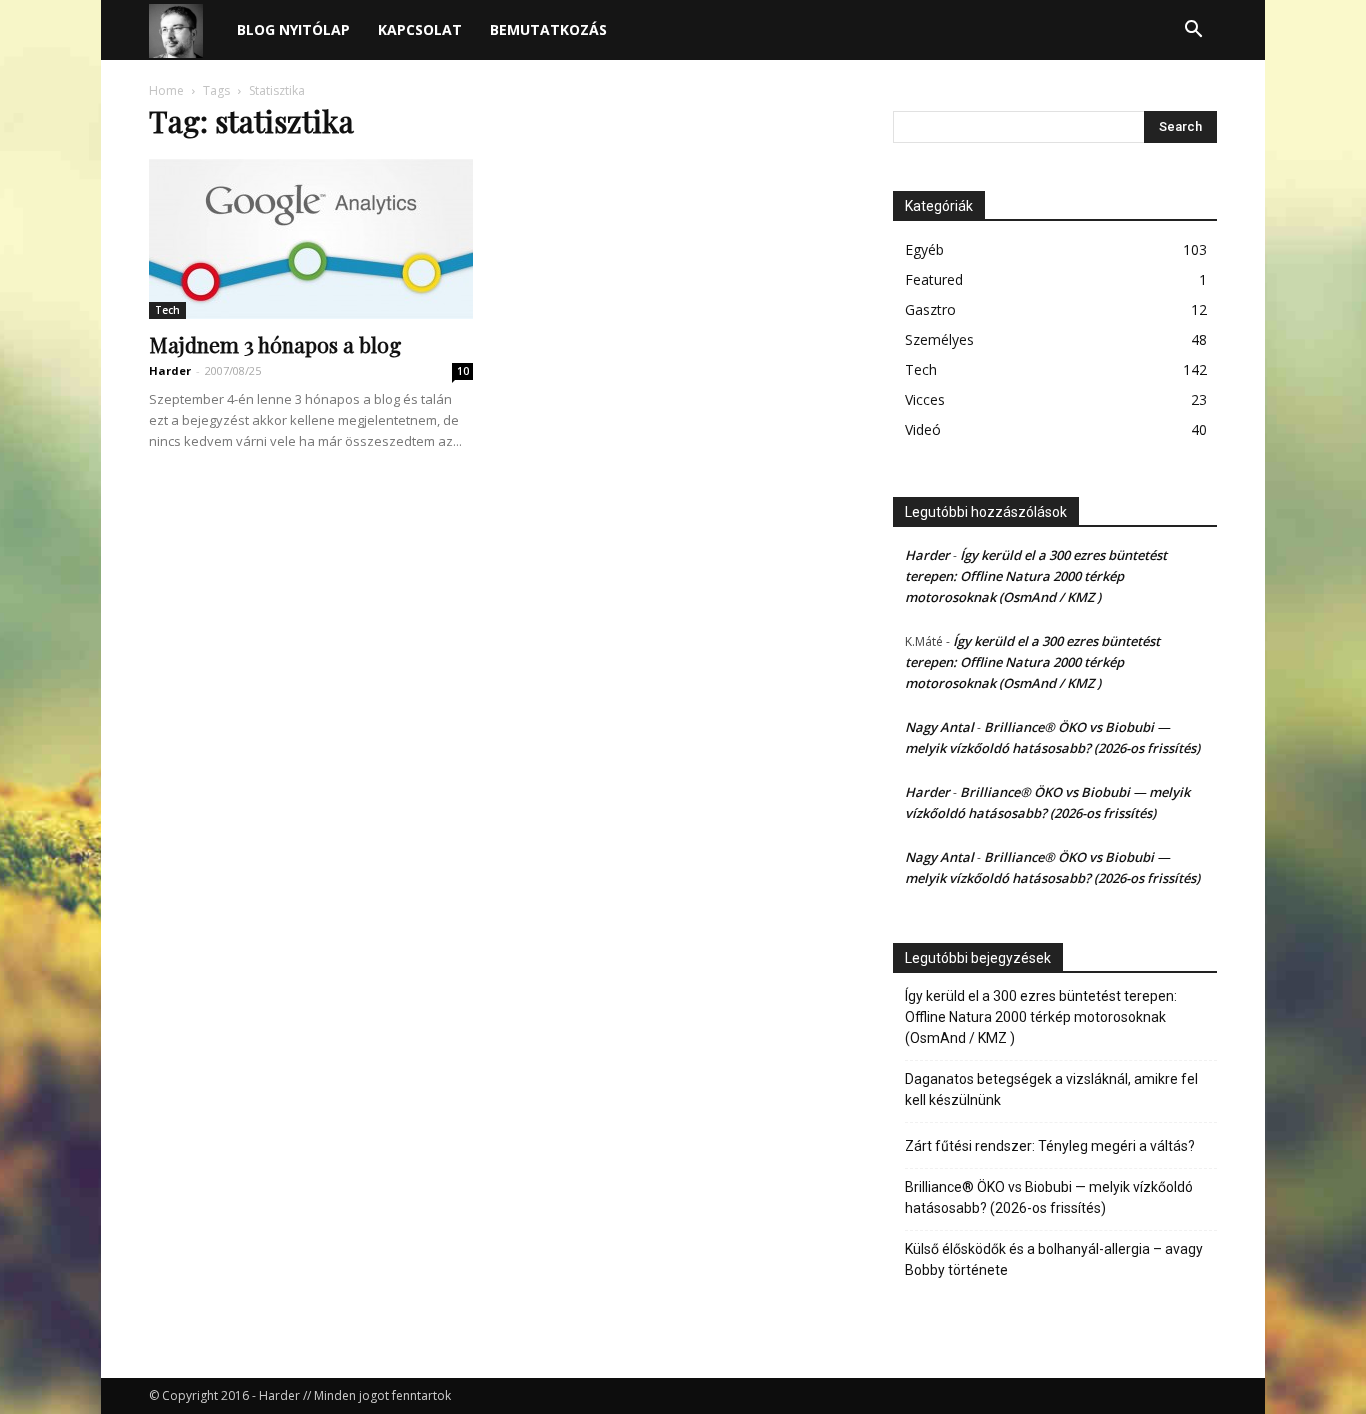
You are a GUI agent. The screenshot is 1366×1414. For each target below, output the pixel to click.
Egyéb (924, 249)
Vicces (925, 399)
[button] (1193, 31)
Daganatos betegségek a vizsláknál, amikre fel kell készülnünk (1051, 1089)
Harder (170, 370)
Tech (167, 310)
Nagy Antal (939, 727)
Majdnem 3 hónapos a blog (275, 344)
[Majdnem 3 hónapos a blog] (311, 239)
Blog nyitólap (293, 29)
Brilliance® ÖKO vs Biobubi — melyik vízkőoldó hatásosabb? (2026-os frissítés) (1049, 1197)
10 (463, 371)
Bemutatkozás (548, 29)
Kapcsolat (420, 29)
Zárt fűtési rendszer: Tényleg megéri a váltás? (1050, 1146)
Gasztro (930, 309)
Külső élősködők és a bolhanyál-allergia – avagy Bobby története (1054, 1259)
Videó (923, 429)
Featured (934, 279)
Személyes (939, 339)
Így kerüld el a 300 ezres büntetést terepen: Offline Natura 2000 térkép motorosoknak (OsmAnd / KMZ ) (1036, 576)
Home (166, 90)
